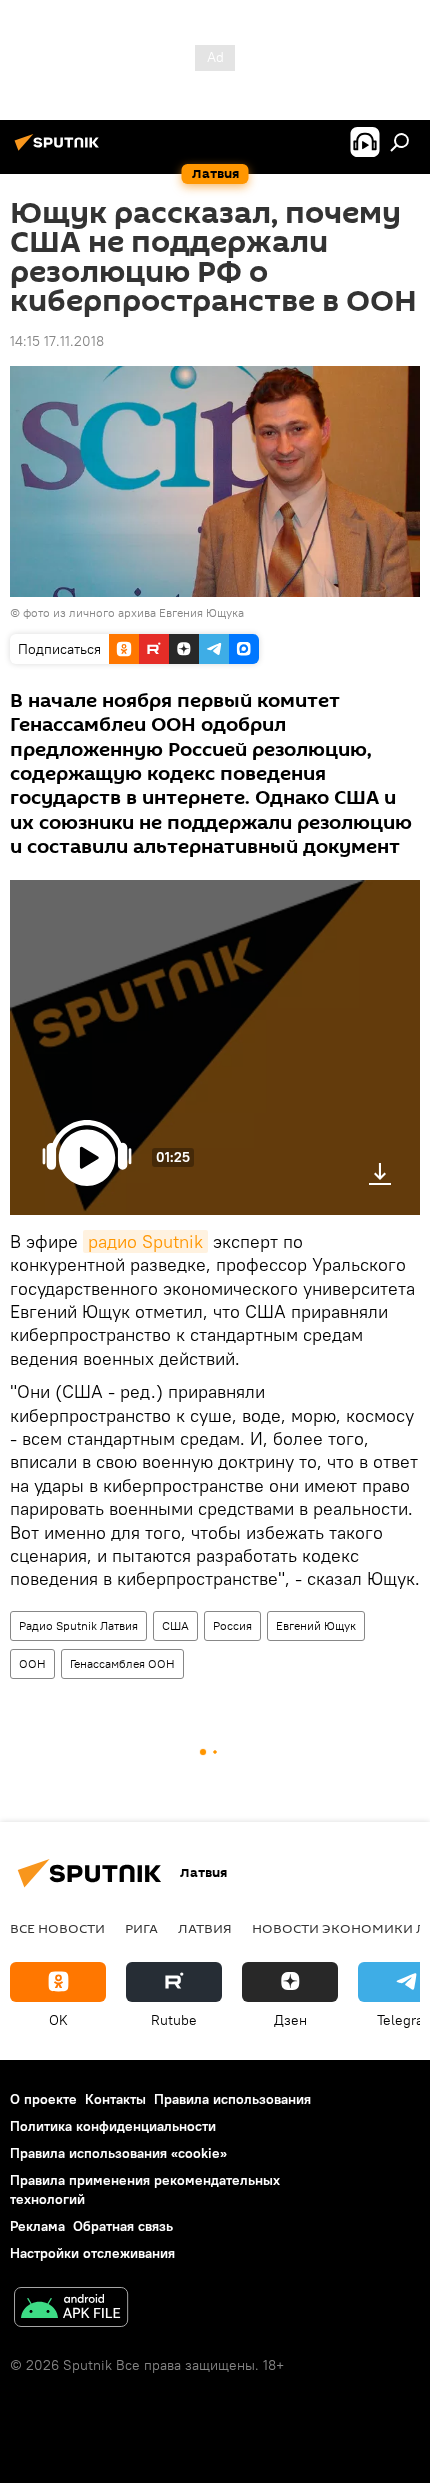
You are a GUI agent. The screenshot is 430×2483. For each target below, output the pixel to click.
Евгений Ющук (316, 1625)
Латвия (205, 1928)
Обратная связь (123, 2226)
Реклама (37, 2226)
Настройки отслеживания (92, 2253)
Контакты (115, 2099)
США (175, 1625)
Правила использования (232, 2099)
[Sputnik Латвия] (60, 150)
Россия (232, 1625)
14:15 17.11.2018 (57, 341)
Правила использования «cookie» (118, 2153)
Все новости (57, 1928)
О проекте (43, 2099)
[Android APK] (71, 2309)
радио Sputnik (145, 1241)
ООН (32, 1663)
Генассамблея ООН (122, 1663)
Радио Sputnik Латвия (78, 1625)
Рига (141, 1928)
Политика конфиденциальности (113, 2126)
